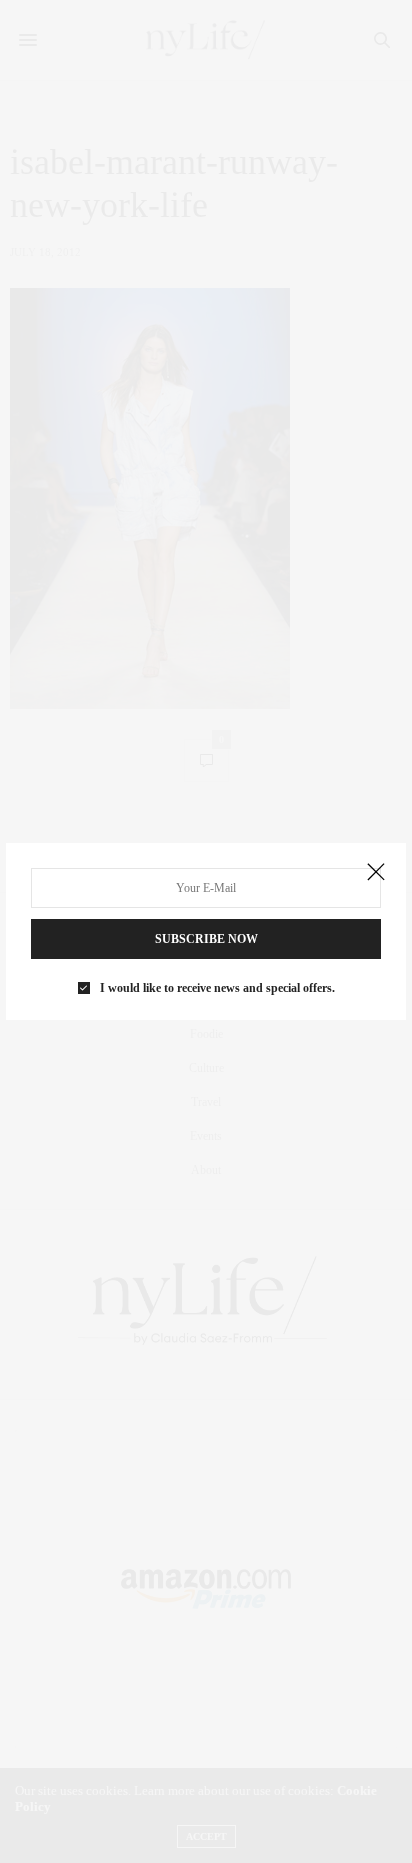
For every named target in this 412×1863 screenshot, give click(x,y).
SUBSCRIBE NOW (206, 939)
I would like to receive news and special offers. (217, 988)
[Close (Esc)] (376, 873)
